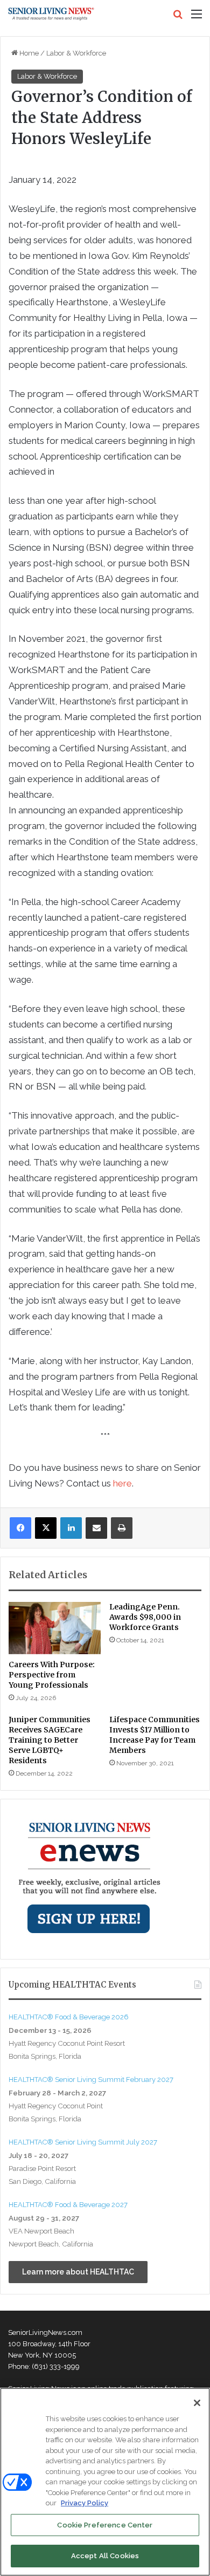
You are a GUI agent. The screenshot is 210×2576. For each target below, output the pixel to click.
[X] (46, 1528)
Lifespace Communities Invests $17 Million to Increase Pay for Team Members (155, 1735)
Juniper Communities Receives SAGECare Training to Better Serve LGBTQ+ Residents (50, 1740)
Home (28, 53)
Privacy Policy (85, 2503)
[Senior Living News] (51, 14)
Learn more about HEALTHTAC (78, 2272)
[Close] (197, 2403)
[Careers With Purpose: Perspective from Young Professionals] (55, 1628)
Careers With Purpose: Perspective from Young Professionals (52, 1675)
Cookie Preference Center (105, 2525)
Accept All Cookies (105, 2556)
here (122, 1483)
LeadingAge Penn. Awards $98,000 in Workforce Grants (145, 1617)
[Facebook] (20, 1528)
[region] (105, 2482)
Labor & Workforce (76, 53)
